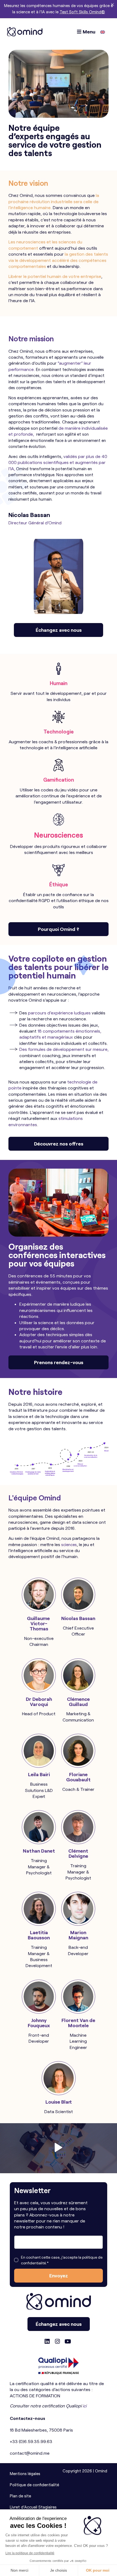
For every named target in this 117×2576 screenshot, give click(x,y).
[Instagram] (57, 2342)
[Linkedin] (47, 2342)
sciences (69, 1544)
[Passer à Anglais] (103, 32)
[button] (59, 2148)
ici (85, 2406)
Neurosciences (59, 835)
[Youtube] (68, 2342)
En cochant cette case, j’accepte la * (62, 2260)
